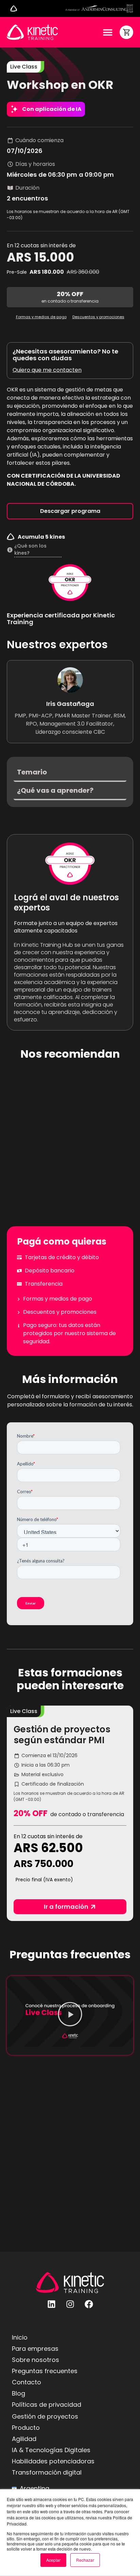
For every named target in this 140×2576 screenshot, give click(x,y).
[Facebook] (89, 2304)
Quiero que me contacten (47, 370)
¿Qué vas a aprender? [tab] (55, 790)
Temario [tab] (32, 772)
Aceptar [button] (53, 2560)
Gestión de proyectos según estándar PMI (62, 1735)
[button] (24, 1711)
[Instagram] (70, 2304)
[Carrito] (126, 32)
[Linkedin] (51, 2304)
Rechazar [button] (85, 2560)
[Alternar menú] (14, 8)
